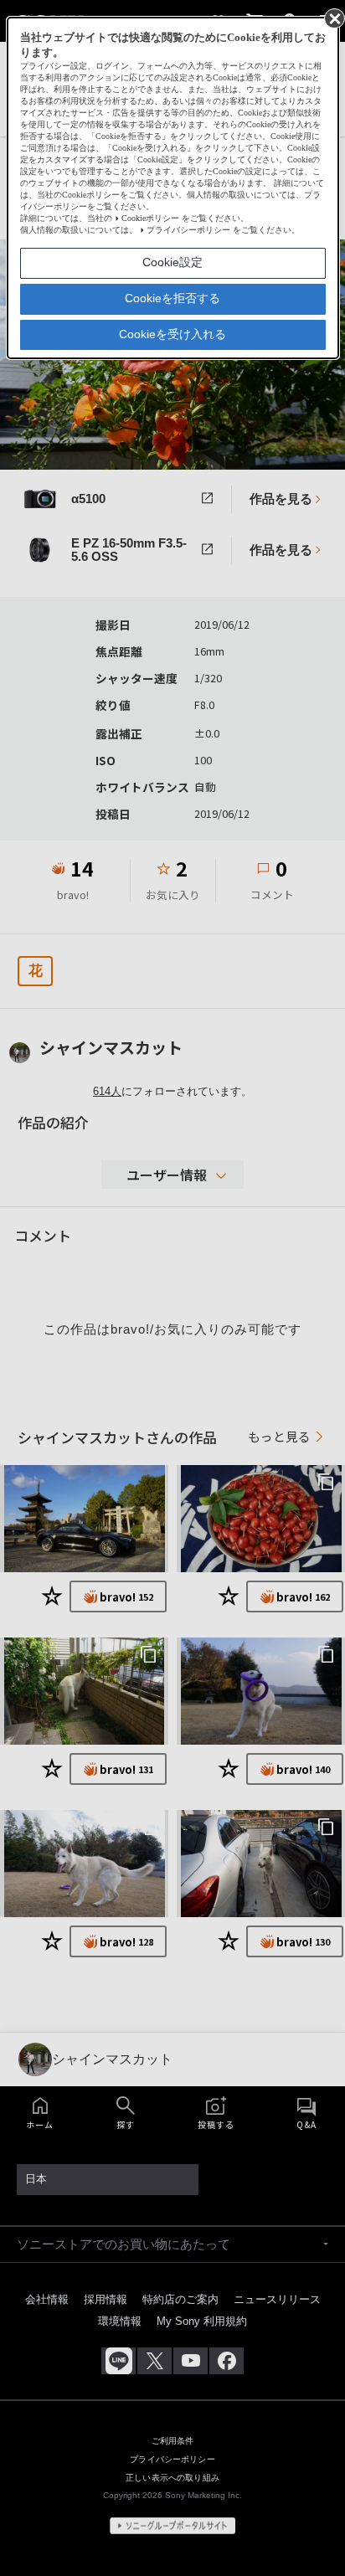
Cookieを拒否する (172, 298)
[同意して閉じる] (333, 18)
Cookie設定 (172, 262)
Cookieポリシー (150, 218)
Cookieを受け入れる (172, 334)
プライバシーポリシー (188, 230)
